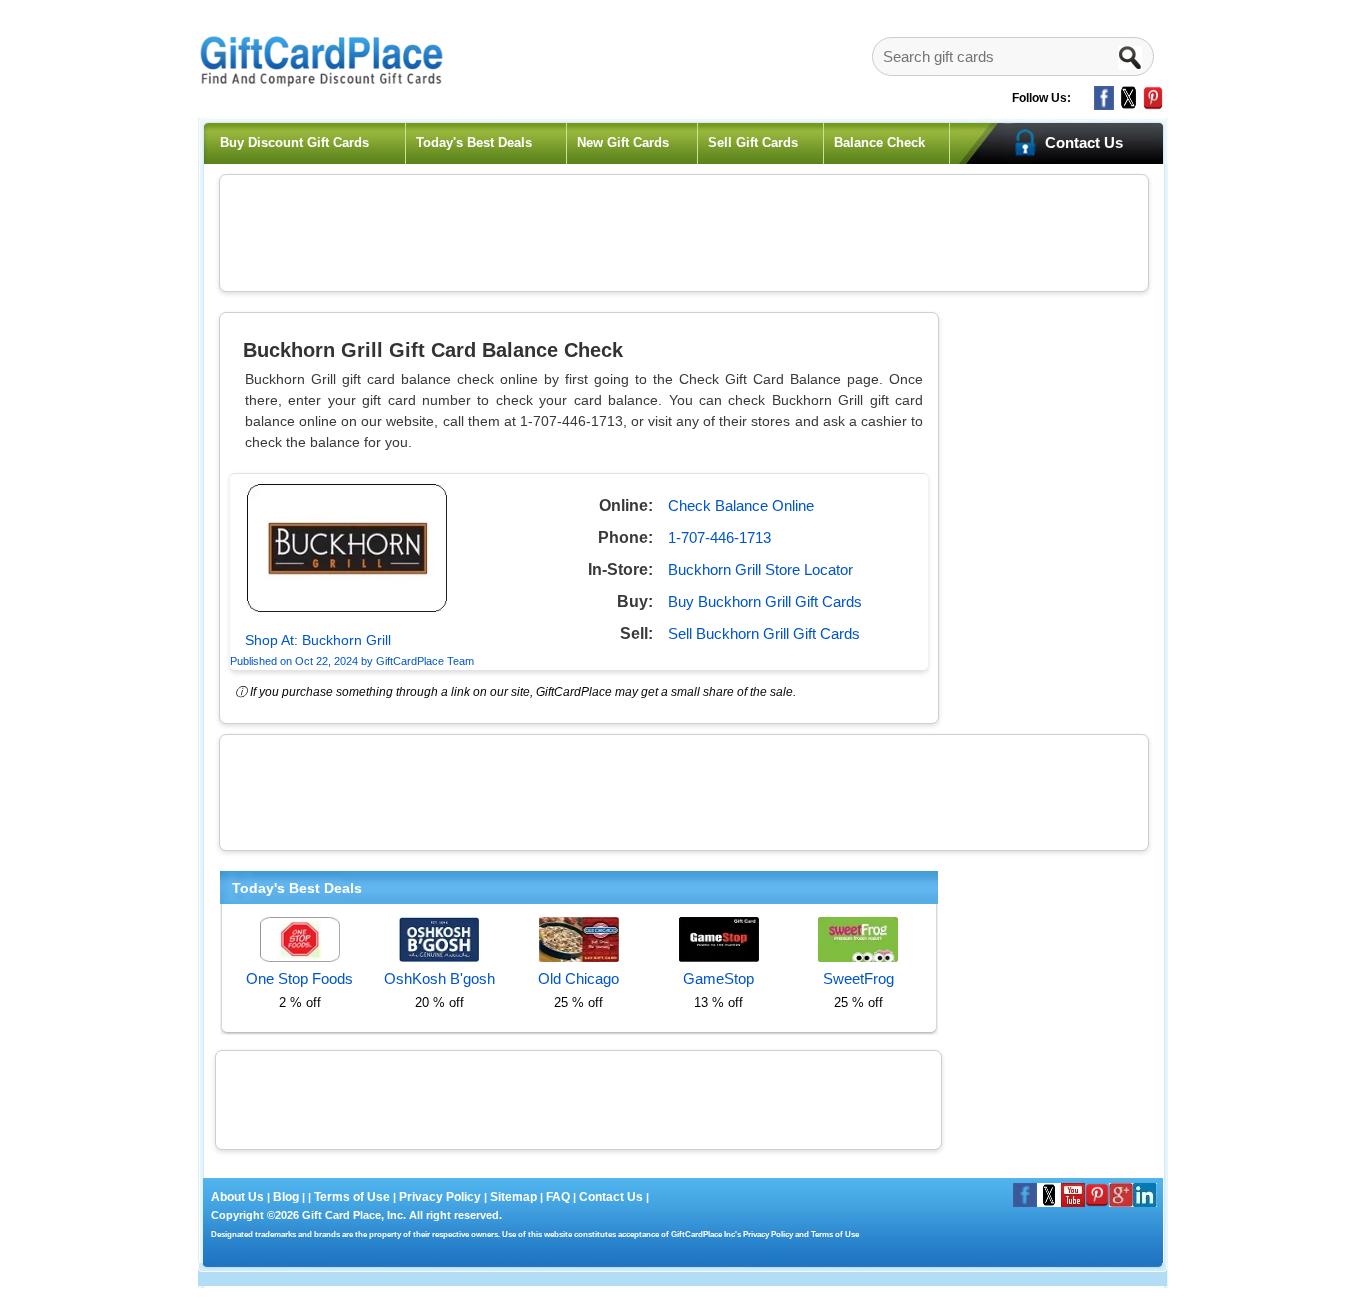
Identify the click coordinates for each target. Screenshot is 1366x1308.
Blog (286, 1197)
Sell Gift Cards (753, 142)
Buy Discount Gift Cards (294, 142)
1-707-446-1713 (719, 537)
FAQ (558, 1197)
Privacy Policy (438, 1197)
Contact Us (611, 1197)
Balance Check (879, 142)
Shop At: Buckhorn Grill (318, 640)
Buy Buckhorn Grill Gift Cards (765, 601)
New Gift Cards (623, 142)
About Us (239, 1197)
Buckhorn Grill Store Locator (760, 569)
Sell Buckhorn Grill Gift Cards (764, 633)
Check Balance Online (741, 505)
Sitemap (513, 1197)
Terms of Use (352, 1197)
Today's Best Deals (474, 142)
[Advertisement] (684, 230)
